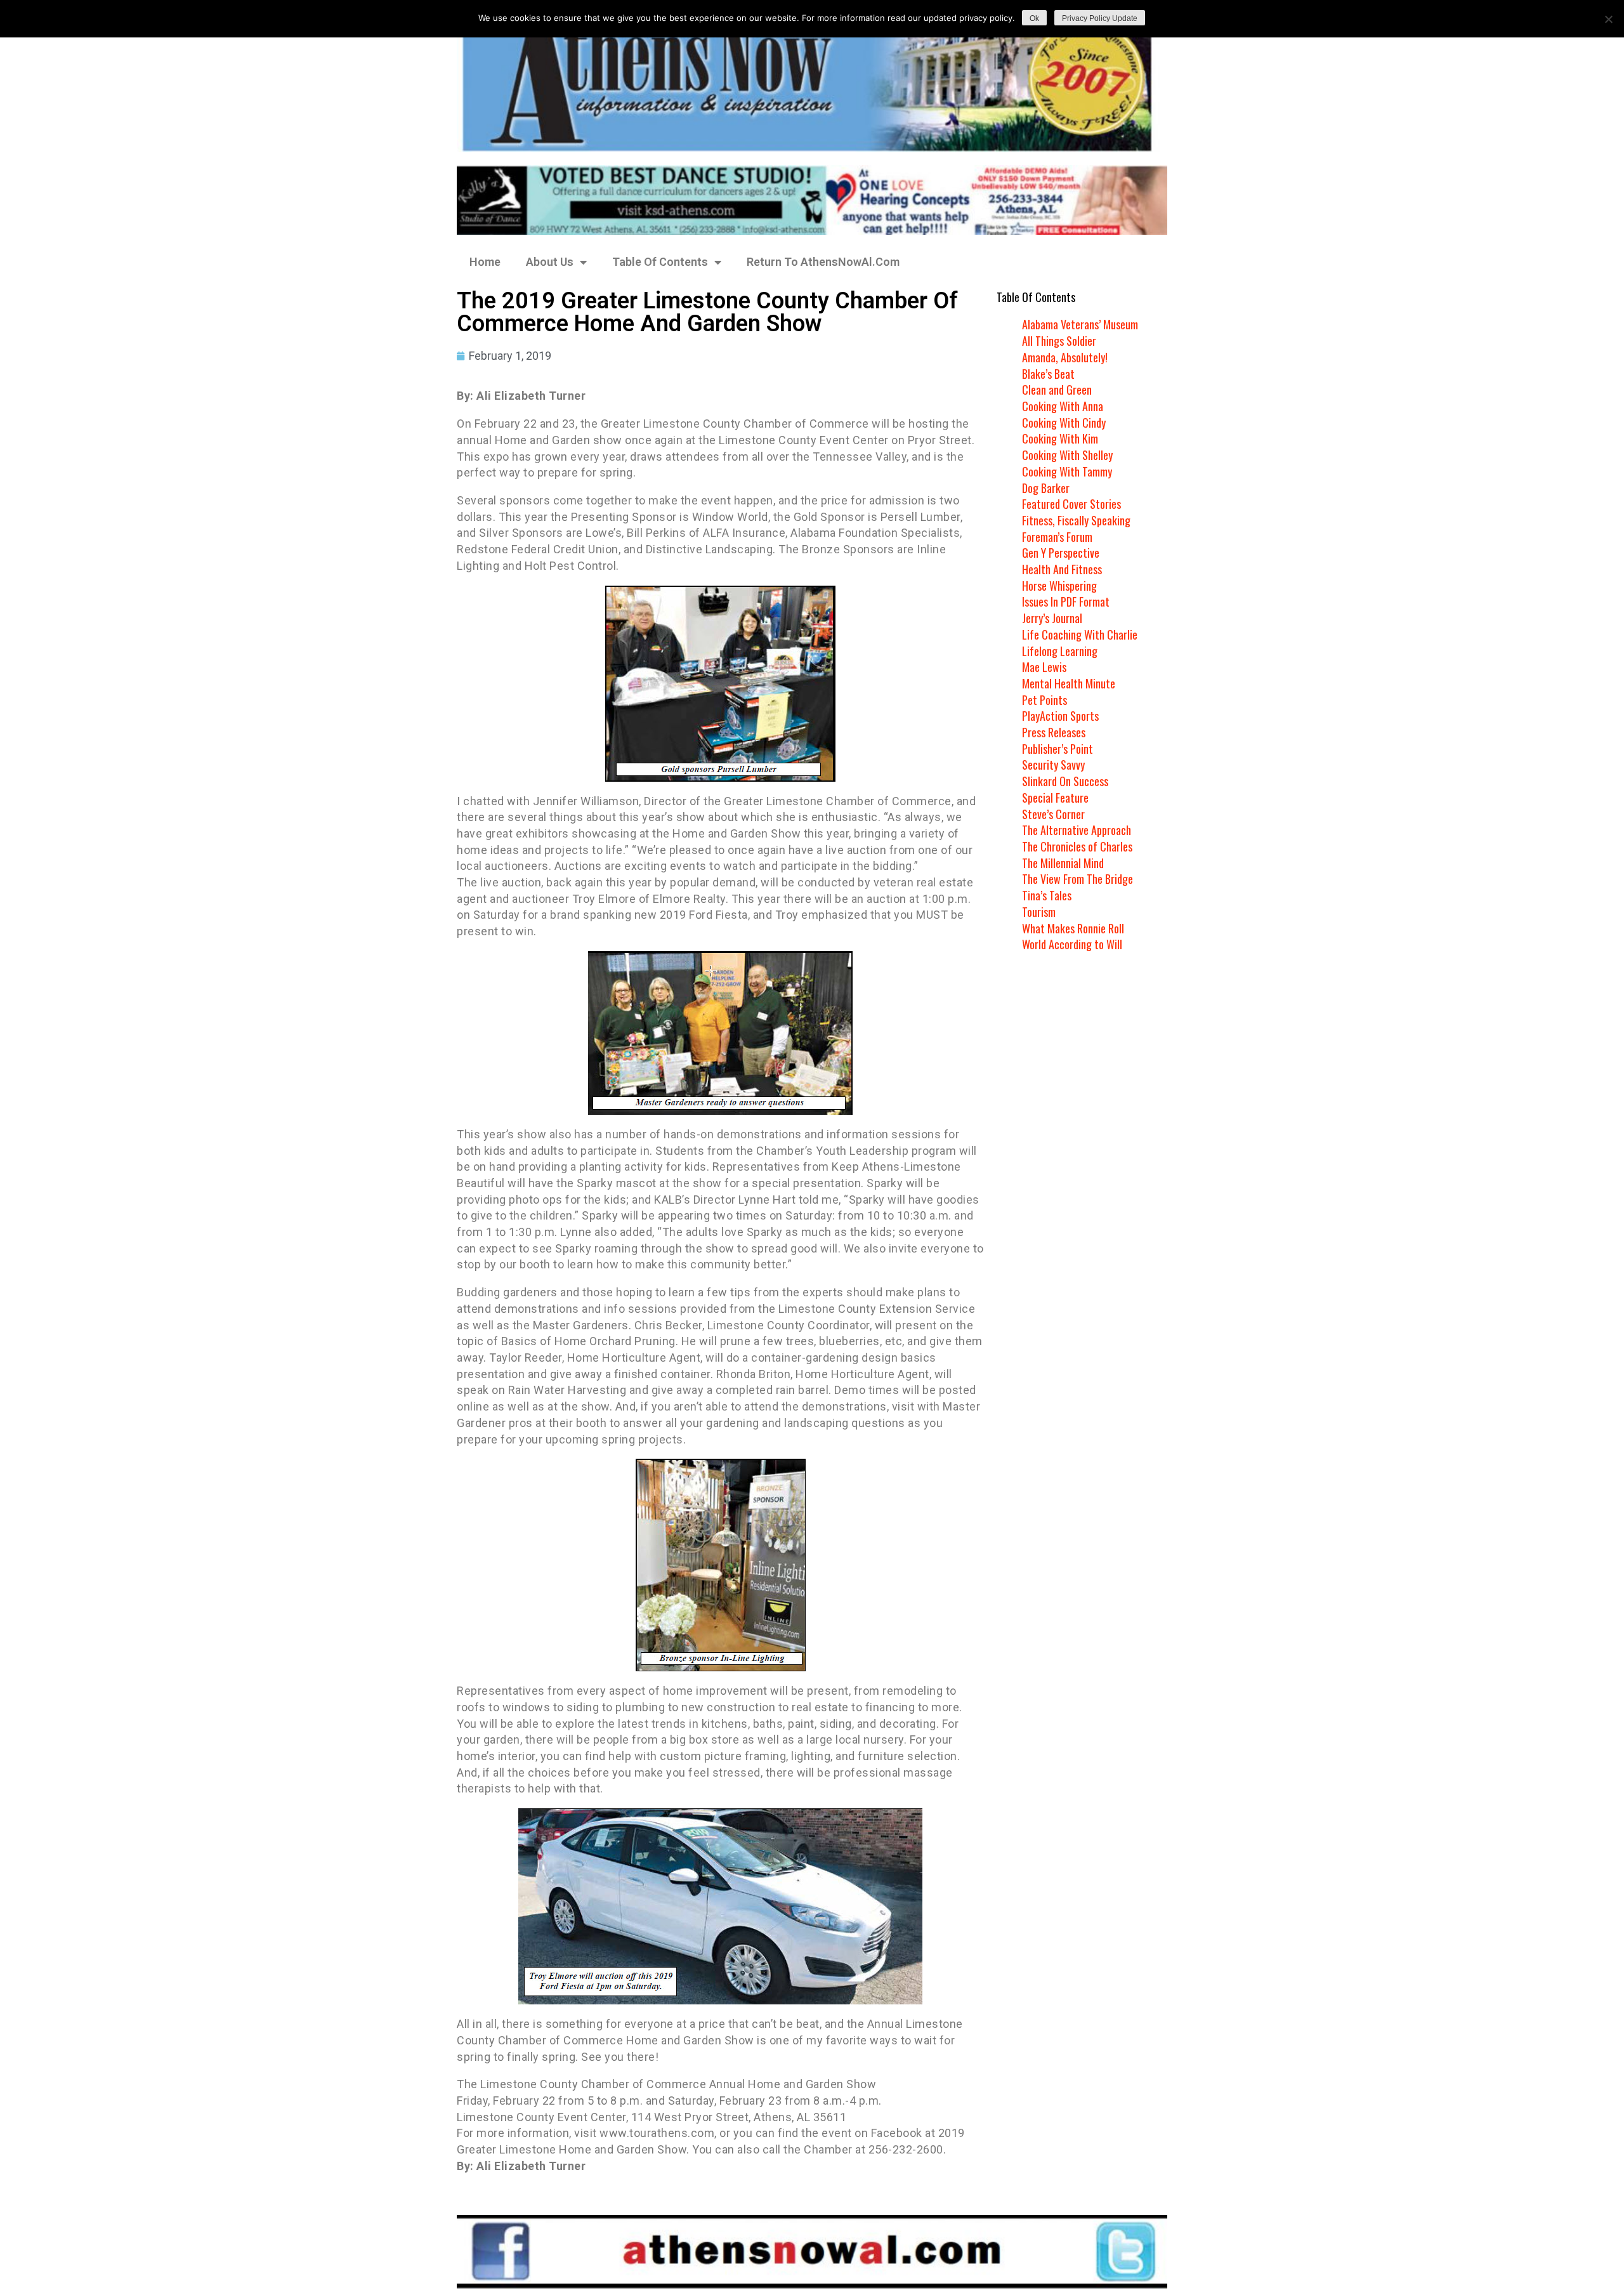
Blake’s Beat (1048, 374)
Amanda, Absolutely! (1065, 357)
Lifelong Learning (1060, 651)
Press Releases (1054, 732)
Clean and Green (1057, 390)
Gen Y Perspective (1061, 553)
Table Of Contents (660, 262)
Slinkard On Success (1065, 781)
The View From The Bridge (1077, 879)
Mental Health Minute (1069, 683)
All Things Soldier (1059, 341)
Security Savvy (1053, 765)
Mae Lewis (1044, 667)
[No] (1608, 19)
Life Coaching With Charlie (1080, 635)
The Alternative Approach (1077, 830)
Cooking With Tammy (1067, 471)
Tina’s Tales (1047, 895)
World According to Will (1072, 944)
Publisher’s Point (1058, 749)
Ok (1034, 18)
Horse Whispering (1059, 586)
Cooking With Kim (1060, 438)
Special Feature (1055, 798)
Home (485, 262)
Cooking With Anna (1063, 406)
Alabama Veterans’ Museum (1080, 324)
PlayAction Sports (1060, 716)
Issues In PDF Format (1066, 602)
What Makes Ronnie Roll (1073, 928)
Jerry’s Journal (1052, 618)
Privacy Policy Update (1100, 18)
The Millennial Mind (1063, 863)
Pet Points (1044, 700)
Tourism (1039, 912)
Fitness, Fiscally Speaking (1076, 520)
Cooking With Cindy (1064, 423)
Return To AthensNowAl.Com (823, 262)
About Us (550, 262)
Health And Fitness (1062, 569)
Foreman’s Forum (1057, 537)
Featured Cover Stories (1071, 504)
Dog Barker (1046, 488)
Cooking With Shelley (1067, 455)
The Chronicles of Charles (1077, 846)
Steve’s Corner (1053, 814)
